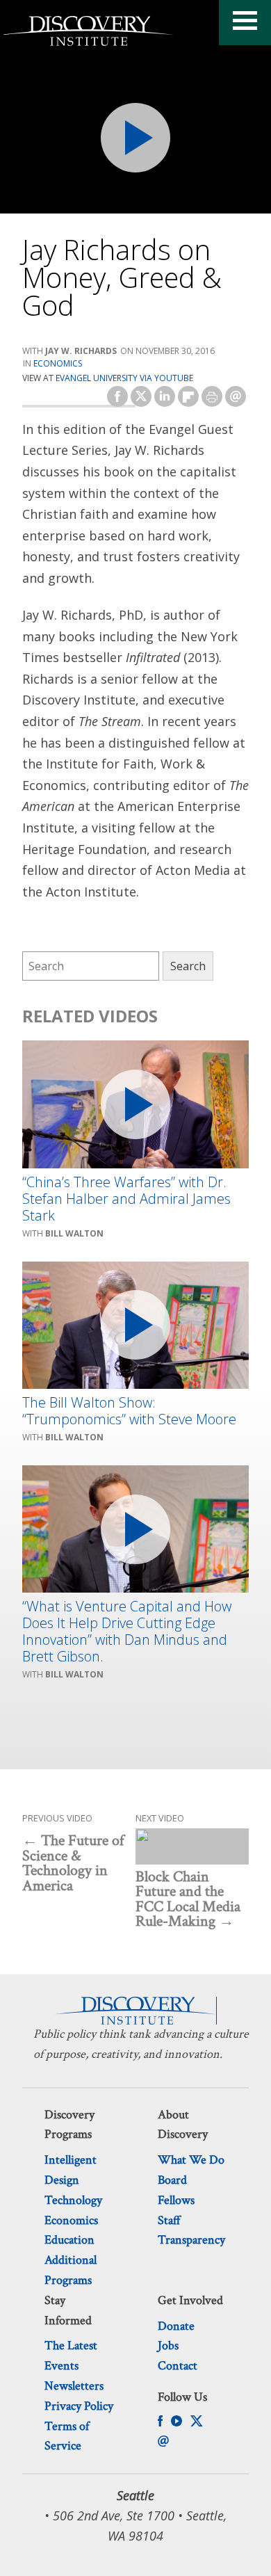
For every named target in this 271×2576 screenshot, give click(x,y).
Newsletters (74, 2386)
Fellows (176, 2200)
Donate (176, 2326)
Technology (73, 2200)
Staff (169, 2220)
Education (69, 2240)
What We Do (191, 2160)
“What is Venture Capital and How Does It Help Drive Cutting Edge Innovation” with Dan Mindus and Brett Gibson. (127, 1632)
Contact (178, 2366)
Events (61, 2366)
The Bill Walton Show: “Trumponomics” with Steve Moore (129, 1411)
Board (172, 2180)
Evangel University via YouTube (124, 378)
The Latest (71, 2345)
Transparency (191, 2240)
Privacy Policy (79, 2406)
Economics (58, 363)
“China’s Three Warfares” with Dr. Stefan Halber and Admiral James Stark (126, 1199)
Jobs (168, 2345)
